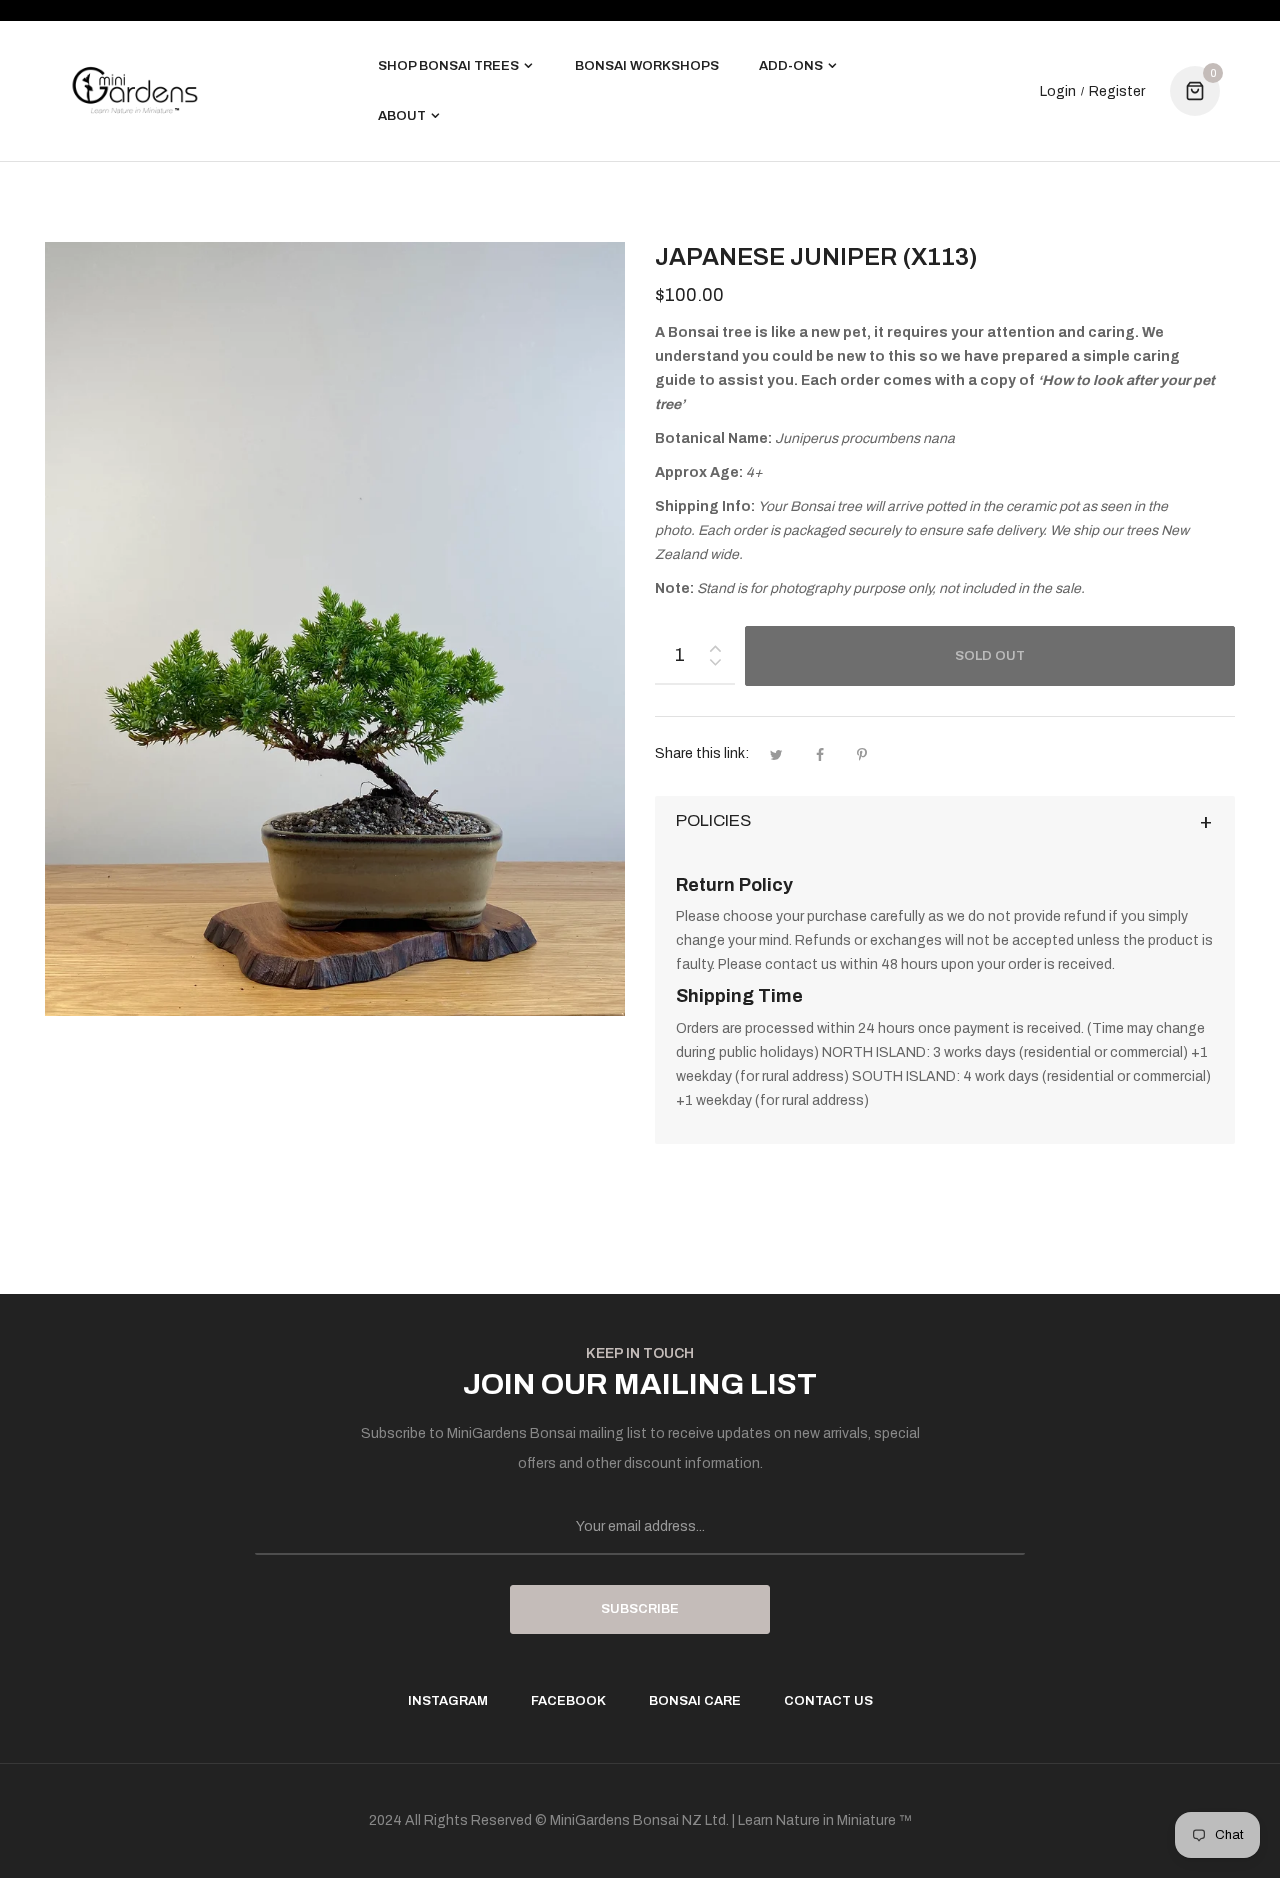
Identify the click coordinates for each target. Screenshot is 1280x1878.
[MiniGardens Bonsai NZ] (135, 90)
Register (1117, 92)
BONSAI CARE (695, 1701)
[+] (715, 644)
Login (1058, 92)
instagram (448, 1701)
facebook (568, 1701)
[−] (715, 665)
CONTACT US (828, 1701)
